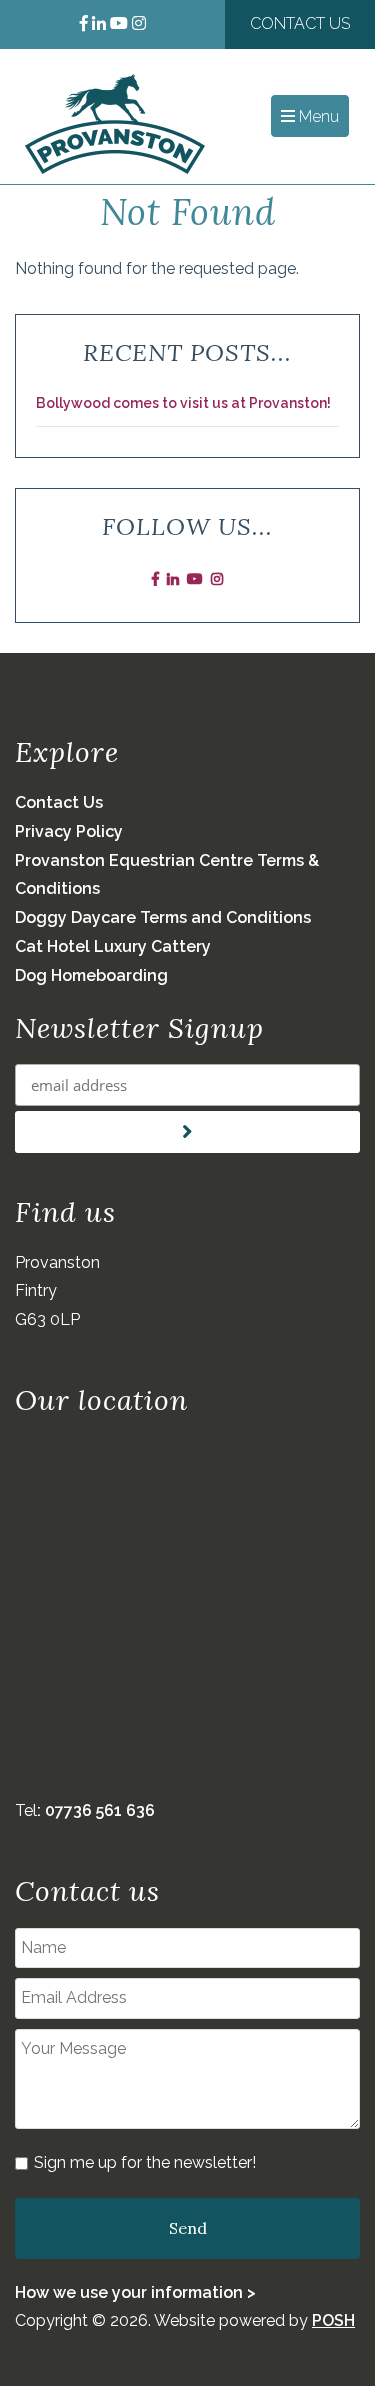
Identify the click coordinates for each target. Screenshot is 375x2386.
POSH (333, 2320)
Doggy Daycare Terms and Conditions (163, 917)
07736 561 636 (100, 1810)
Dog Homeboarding (91, 975)
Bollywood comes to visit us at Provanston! (183, 403)
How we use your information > (135, 2292)
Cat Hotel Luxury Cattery (113, 946)
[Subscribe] (187, 1132)
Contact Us (300, 23)
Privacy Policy (69, 831)
